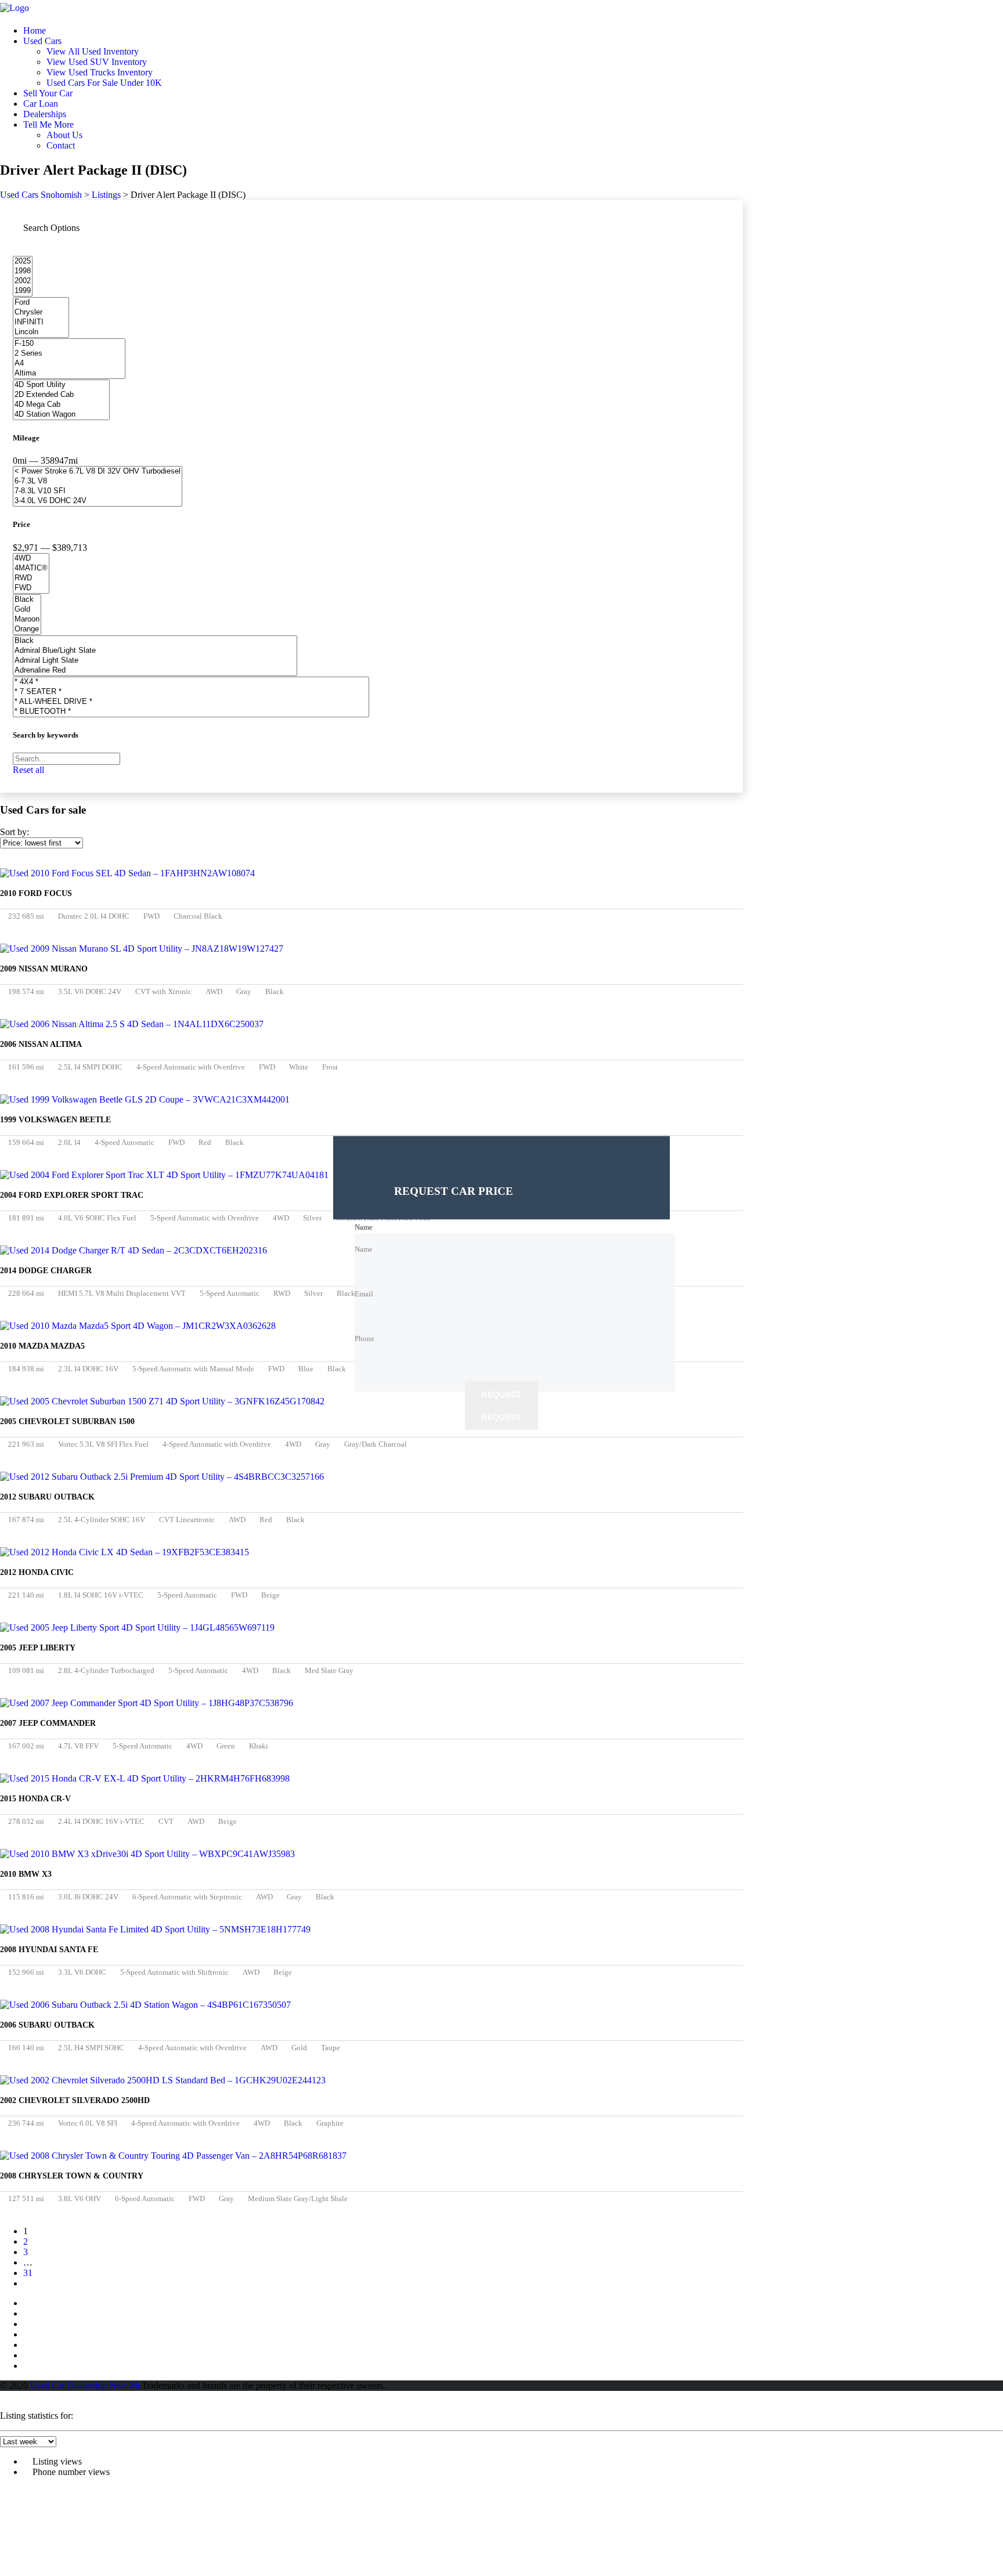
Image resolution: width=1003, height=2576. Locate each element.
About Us (64, 135)
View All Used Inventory (93, 51)
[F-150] (69, 344)
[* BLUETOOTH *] (191, 712)
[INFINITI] (41, 322)
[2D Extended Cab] (61, 395)
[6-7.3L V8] (98, 481)
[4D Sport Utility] (61, 385)
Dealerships (45, 114)
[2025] (23, 261)
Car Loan (41, 104)
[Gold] (27, 610)
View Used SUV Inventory (97, 62)
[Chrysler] (41, 312)
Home (35, 30)
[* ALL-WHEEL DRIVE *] (191, 702)
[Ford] (41, 303)
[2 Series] (69, 354)
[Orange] (27, 629)
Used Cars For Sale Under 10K (104, 83)
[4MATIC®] (31, 568)
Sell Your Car (48, 93)
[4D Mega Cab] (61, 405)
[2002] (23, 281)
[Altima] (69, 373)
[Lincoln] (41, 332)
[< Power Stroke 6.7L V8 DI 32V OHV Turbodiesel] (98, 472)
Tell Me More (48, 124)
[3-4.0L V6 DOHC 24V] (98, 501)
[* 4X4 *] (191, 682)
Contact (61, 145)
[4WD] (31, 559)
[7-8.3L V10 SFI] (98, 491)
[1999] (23, 291)
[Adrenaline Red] (155, 671)
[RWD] (31, 578)
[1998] (23, 271)
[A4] (69, 364)
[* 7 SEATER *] (191, 692)
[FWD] (31, 588)
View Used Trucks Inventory (100, 72)
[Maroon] (27, 619)
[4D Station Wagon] (61, 415)
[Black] (27, 600)
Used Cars (42, 41)
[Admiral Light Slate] (155, 661)
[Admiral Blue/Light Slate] (155, 651)
